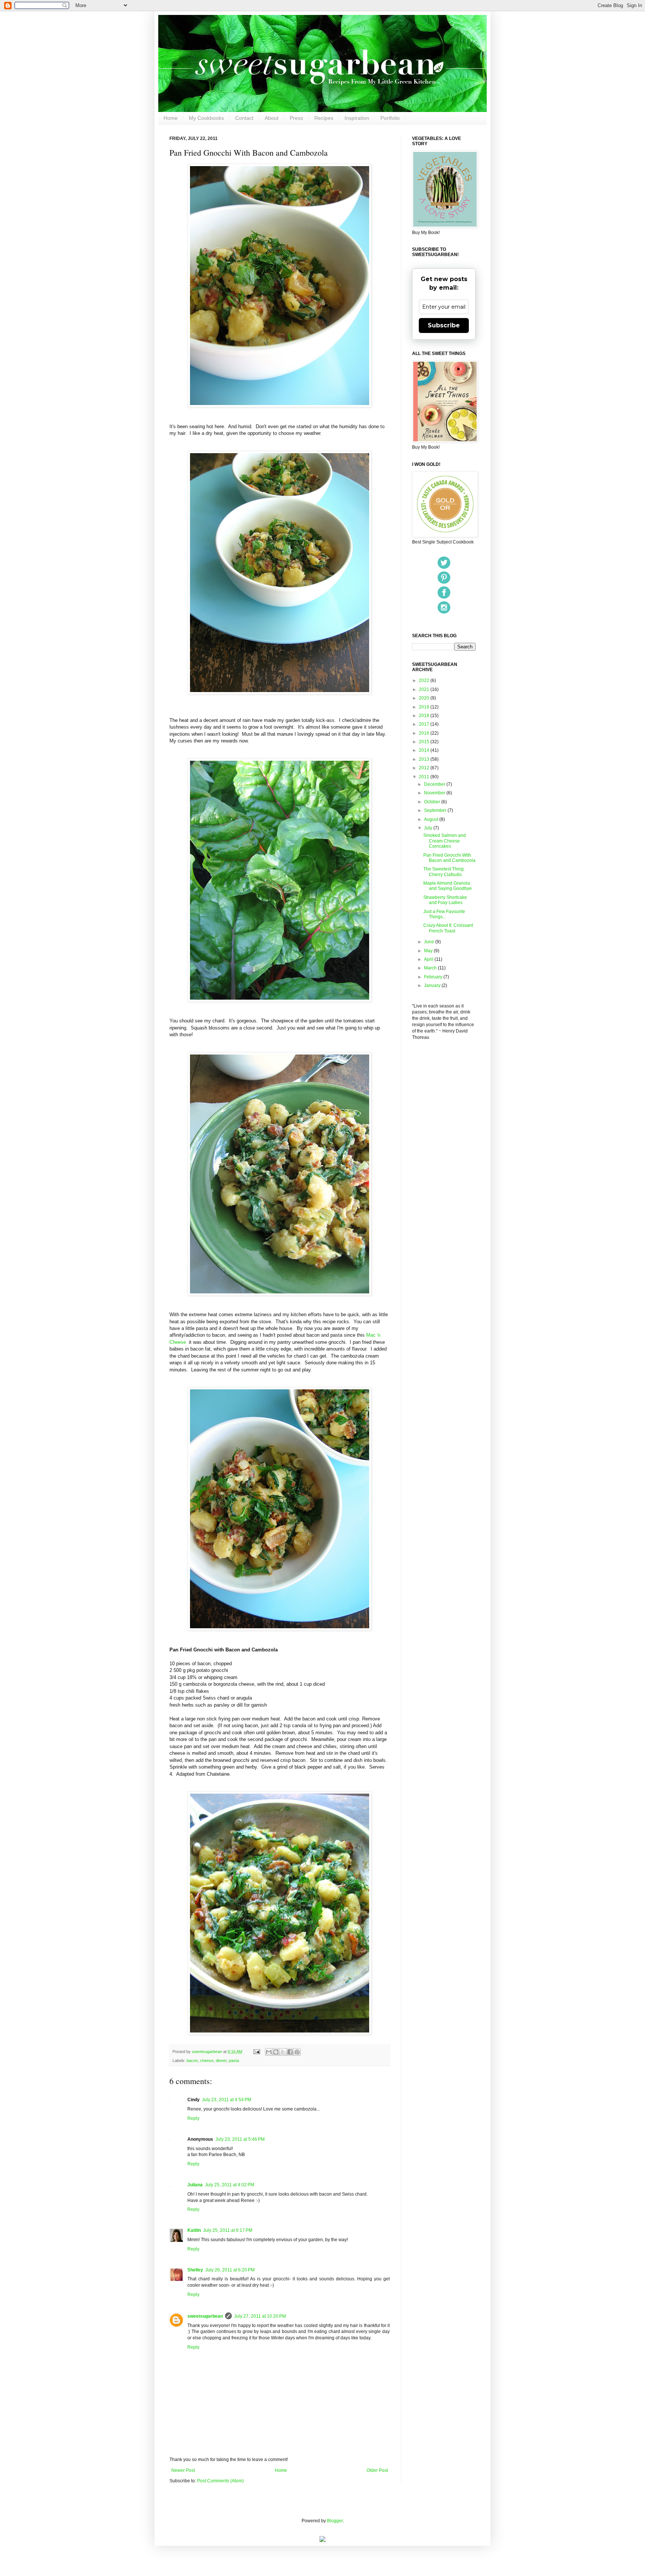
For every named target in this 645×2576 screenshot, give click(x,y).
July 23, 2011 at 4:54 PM (227, 2100)
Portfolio (390, 118)
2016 (425, 733)
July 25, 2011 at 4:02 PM (230, 2185)
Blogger (335, 2521)
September (436, 810)
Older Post (377, 2470)
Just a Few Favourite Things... (444, 914)
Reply (193, 2118)
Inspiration (357, 118)
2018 (425, 716)
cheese (207, 2061)
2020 (425, 698)
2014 (425, 750)
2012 (425, 768)
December (435, 784)
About (272, 118)
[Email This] (269, 2052)
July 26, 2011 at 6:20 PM (230, 2270)
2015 (425, 742)
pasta (234, 2061)
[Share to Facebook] (290, 2052)
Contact (244, 118)
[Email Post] (256, 2052)
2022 (425, 680)
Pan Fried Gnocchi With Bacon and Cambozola (449, 858)
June (430, 942)
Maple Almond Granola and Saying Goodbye (448, 886)
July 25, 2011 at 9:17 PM (228, 2230)
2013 (425, 759)
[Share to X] (283, 2052)
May (429, 951)
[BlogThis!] (276, 2052)
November (435, 793)
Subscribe (444, 325)
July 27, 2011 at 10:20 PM (260, 2316)
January (433, 985)
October (433, 802)
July (429, 828)
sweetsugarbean (208, 2052)
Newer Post (183, 2470)
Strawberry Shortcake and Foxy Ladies (445, 900)
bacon (192, 2061)
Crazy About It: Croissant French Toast (448, 928)
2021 (425, 689)
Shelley (195, 2270)
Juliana (195, 2185)
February (434, 977)
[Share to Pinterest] (297, 2052)
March (431, 968)
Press (296, 118)
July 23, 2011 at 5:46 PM (240, 2139)
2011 (425, 777)
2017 (425, 724)
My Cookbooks (206, 118)
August (432, 819)
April (429, 959)
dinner (221, 2061)
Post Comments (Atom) (220, 2481)
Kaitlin (194, 2230)
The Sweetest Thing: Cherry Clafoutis (444, 872)
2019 (425, 707)
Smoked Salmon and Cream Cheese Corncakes (445, 841)
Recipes (324, 118)
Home (171, 118)
